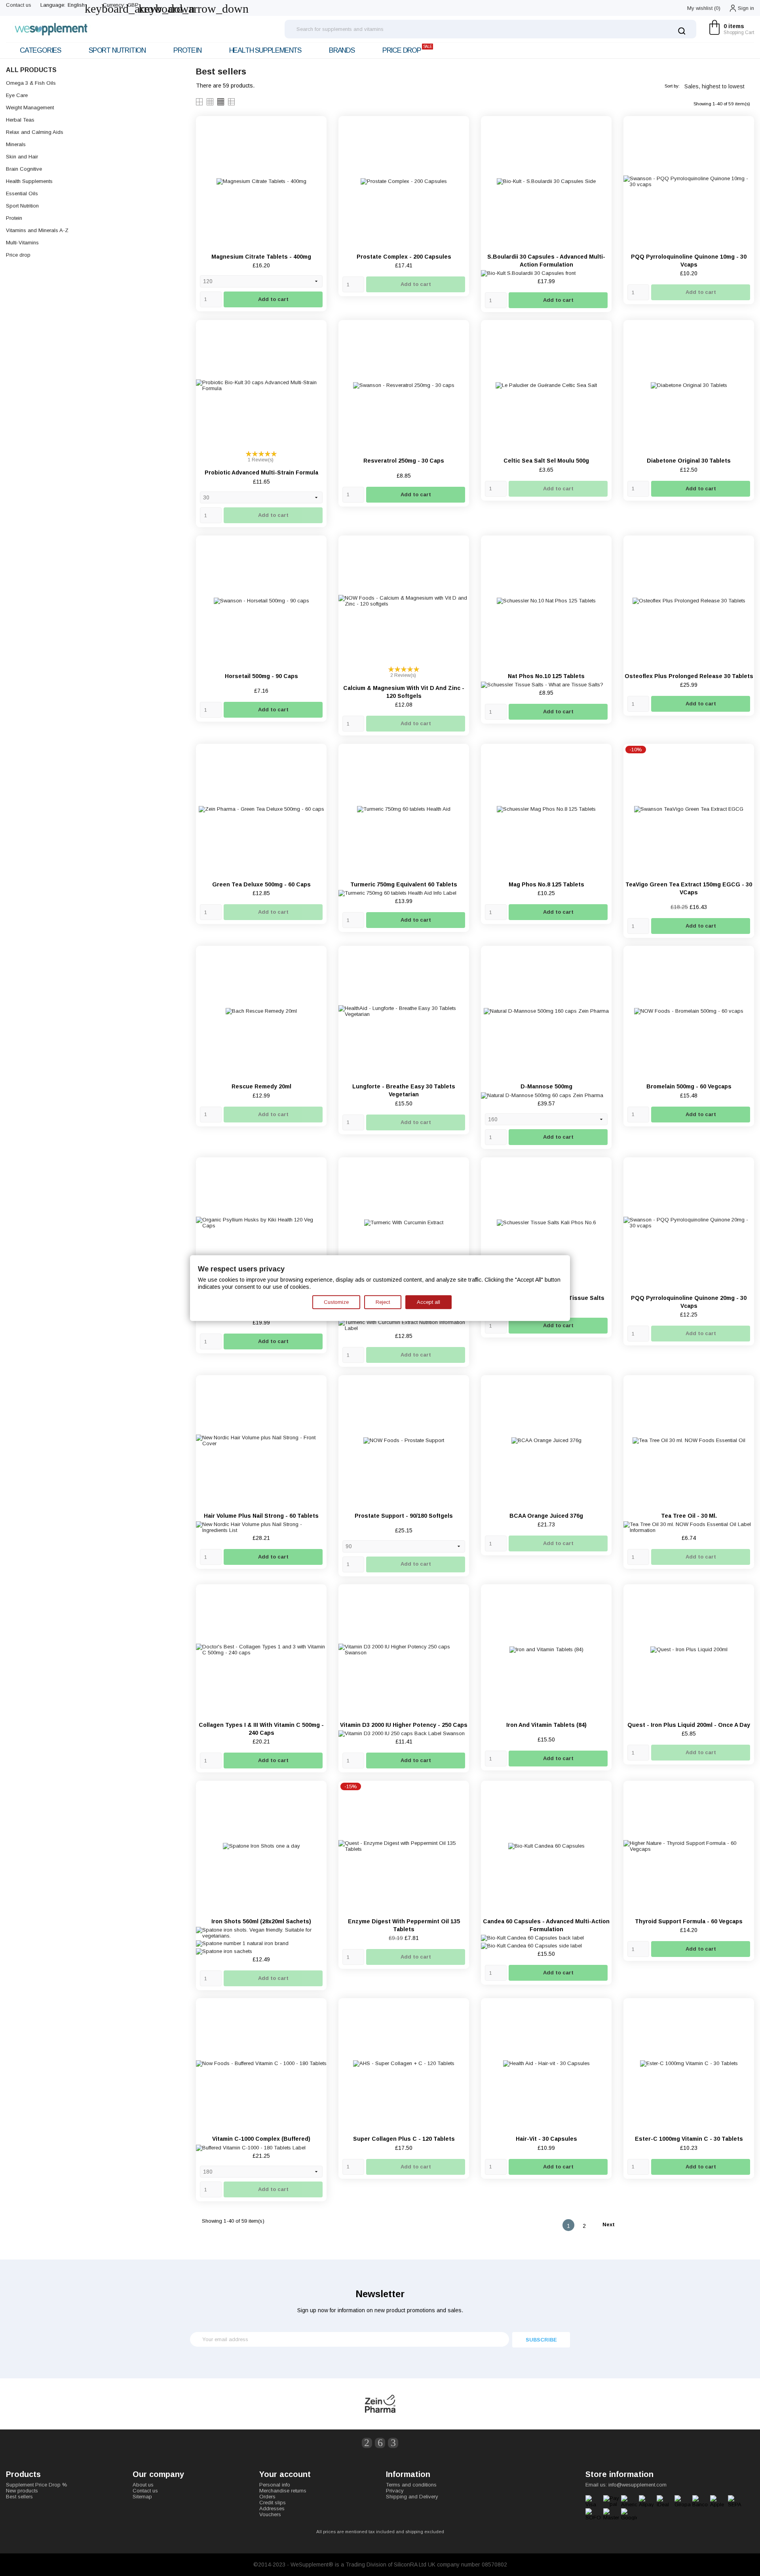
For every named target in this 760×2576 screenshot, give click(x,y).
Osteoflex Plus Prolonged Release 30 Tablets (689, 676)
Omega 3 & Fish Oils (31, 83)
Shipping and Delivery (412, 2497)
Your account (285, 2474)
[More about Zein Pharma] (380, 2404)
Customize (336, 1302)
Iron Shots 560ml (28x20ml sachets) (261, 1921)
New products (22, 2491)
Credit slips (273, 2503)
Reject (383, 1302)
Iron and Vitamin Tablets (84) (546, 1725)
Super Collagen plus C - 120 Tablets (404, 2139)
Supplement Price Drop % (37, 2485)
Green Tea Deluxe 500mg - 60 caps (261, 884)
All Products (31, 70)
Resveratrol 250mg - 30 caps (404, 461)
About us (143, 2485)
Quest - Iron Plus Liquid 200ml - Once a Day (689, 1725)
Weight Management (30, 108)
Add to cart (273, 299)
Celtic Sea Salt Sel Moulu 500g (546, 461)
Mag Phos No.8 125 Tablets (546, 884)
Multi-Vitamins (22, 243)
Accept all (428, 1302)
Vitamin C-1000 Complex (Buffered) (261, 2139)
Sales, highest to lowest (717, 86)
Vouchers (270, 2514)
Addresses (272, 2508)
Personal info (275, 2485)
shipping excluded (425, 2532)
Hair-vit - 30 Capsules (546, 2139)
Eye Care (17, 95)
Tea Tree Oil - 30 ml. (689, 1516)
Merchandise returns (283, 2491)
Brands (342, 50)
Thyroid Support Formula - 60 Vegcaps (689, 1921)
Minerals (16, 144)
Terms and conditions (411, 2485)
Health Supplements (265, 50)
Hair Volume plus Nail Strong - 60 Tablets (261, 1516)
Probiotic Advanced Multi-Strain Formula (261, 473)
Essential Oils (22, 193)
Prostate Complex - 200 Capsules (404, 257)
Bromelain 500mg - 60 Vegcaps (689, 1086)
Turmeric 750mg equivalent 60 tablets (404, 884)
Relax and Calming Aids (35, 132)
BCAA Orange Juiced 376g (546, 1516)
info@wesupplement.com (637, 2485)
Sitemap (142, 2497)
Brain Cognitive (24, 169)
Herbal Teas (20, 120)
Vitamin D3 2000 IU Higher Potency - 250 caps (404, 1725)
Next (612, 2225)
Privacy (395, 2491)
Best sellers (19, 2497)
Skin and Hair (22, 157)
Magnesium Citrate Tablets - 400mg (261, 257)
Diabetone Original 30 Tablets (689, 461)
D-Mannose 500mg (546, 1086)
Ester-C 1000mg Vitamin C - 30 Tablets (689, 2139)
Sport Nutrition (117, 50)
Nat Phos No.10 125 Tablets (546, 676)
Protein (187, 50)
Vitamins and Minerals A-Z (37, 230)
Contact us (19, 5)
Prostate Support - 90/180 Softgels (404, 1516)
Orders (267, 2497)
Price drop (407, 49)
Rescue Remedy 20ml (261, 1086)
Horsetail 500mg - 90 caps (261, 676)
